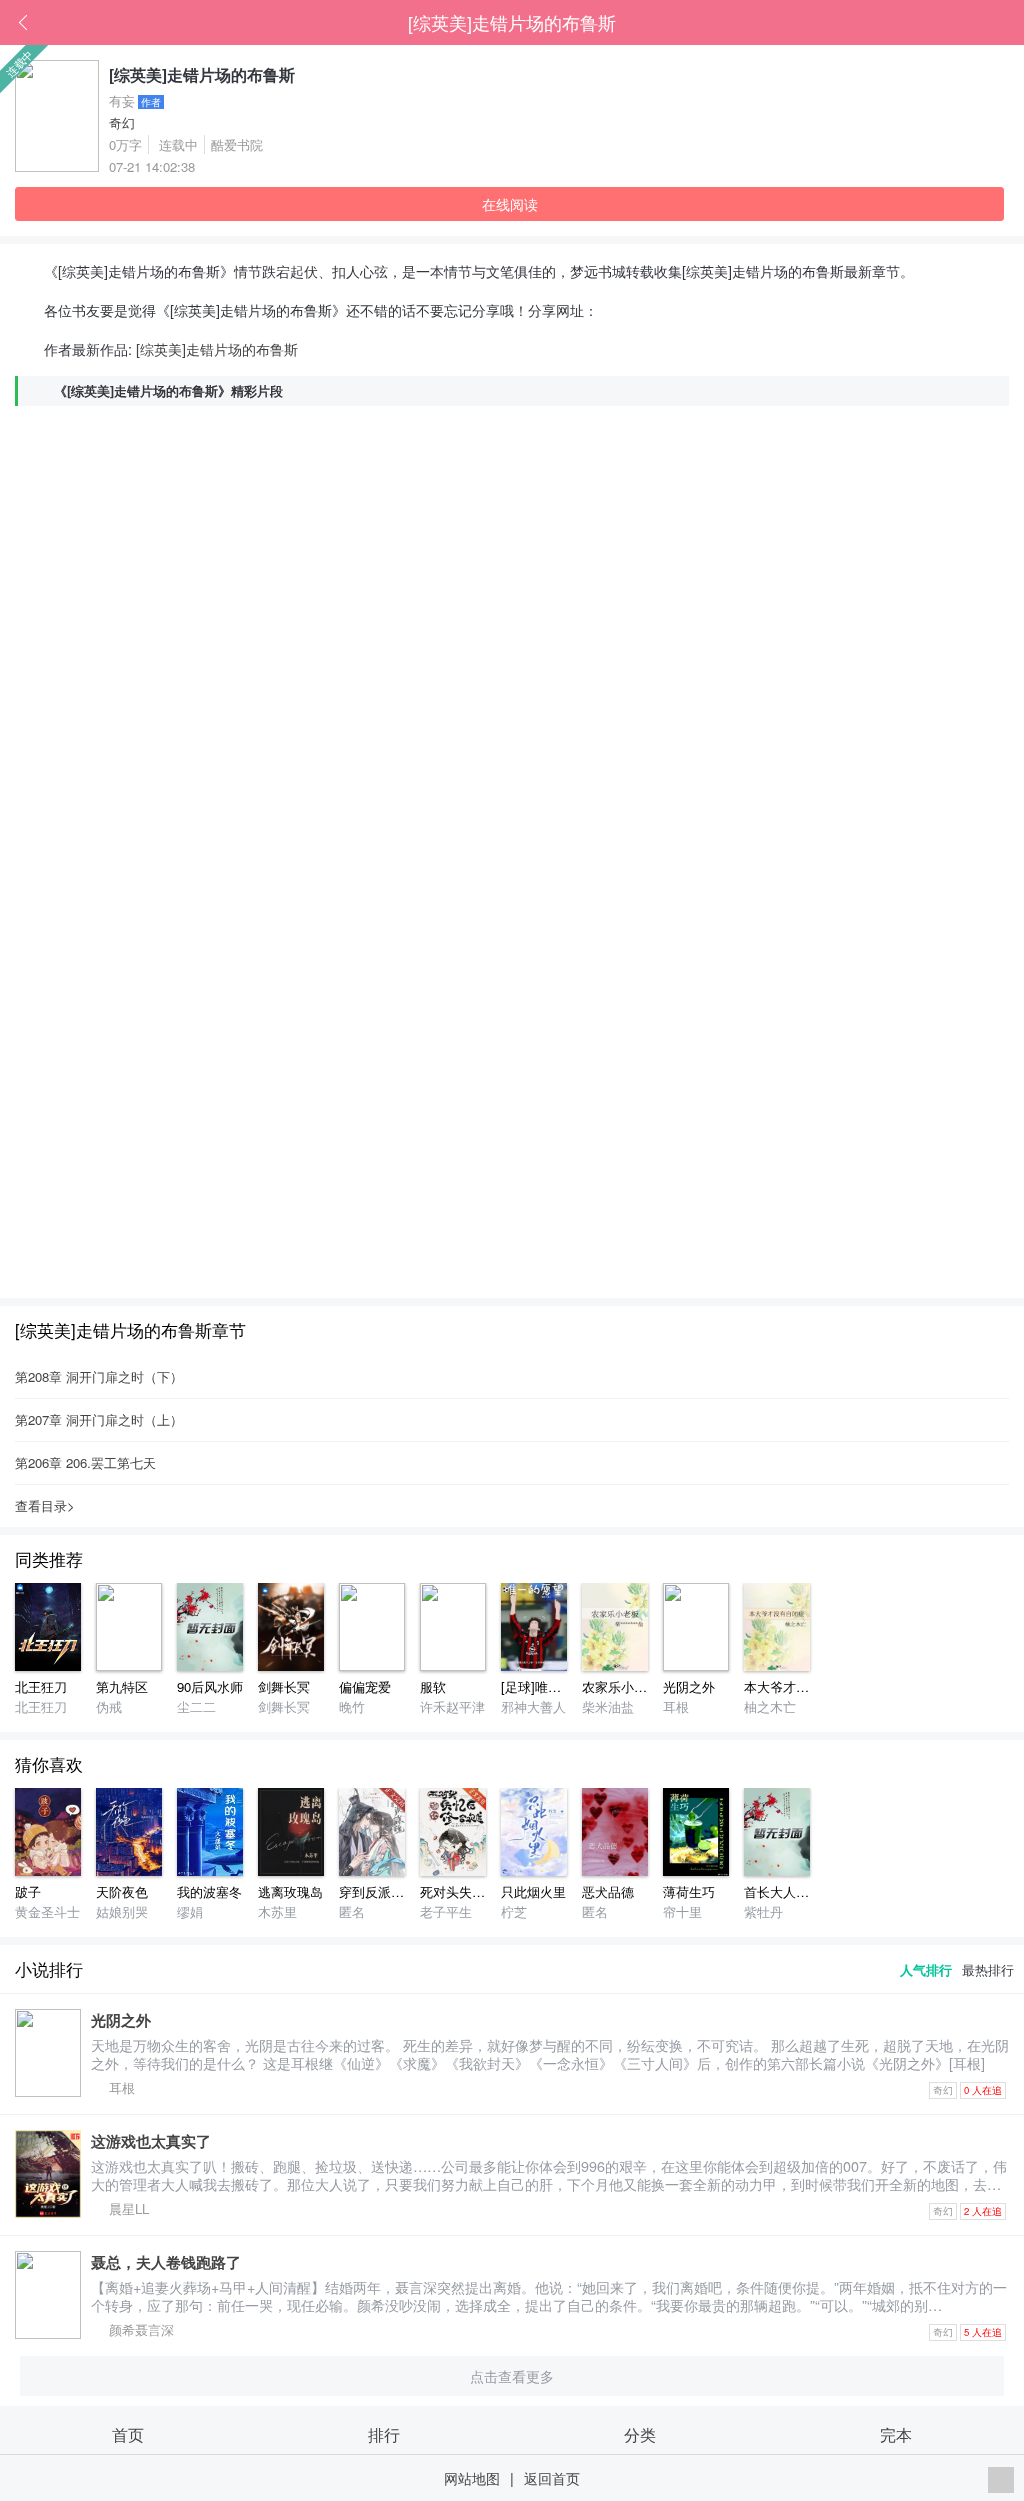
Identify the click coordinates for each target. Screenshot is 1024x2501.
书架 (1009, 23)
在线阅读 (510, 203)
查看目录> (45, 1505)
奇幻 (122, 122)
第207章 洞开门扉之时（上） (99, 1419)
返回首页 (552, 2477)
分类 (640, 2434)
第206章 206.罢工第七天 (85, 1462)
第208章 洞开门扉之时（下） (99, 1376)
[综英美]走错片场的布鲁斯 (512, 22)
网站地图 (472, 2477)
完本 (896, 2434)
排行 (384, 2434)
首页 (979, 23)
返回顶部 (1001, 2480)
